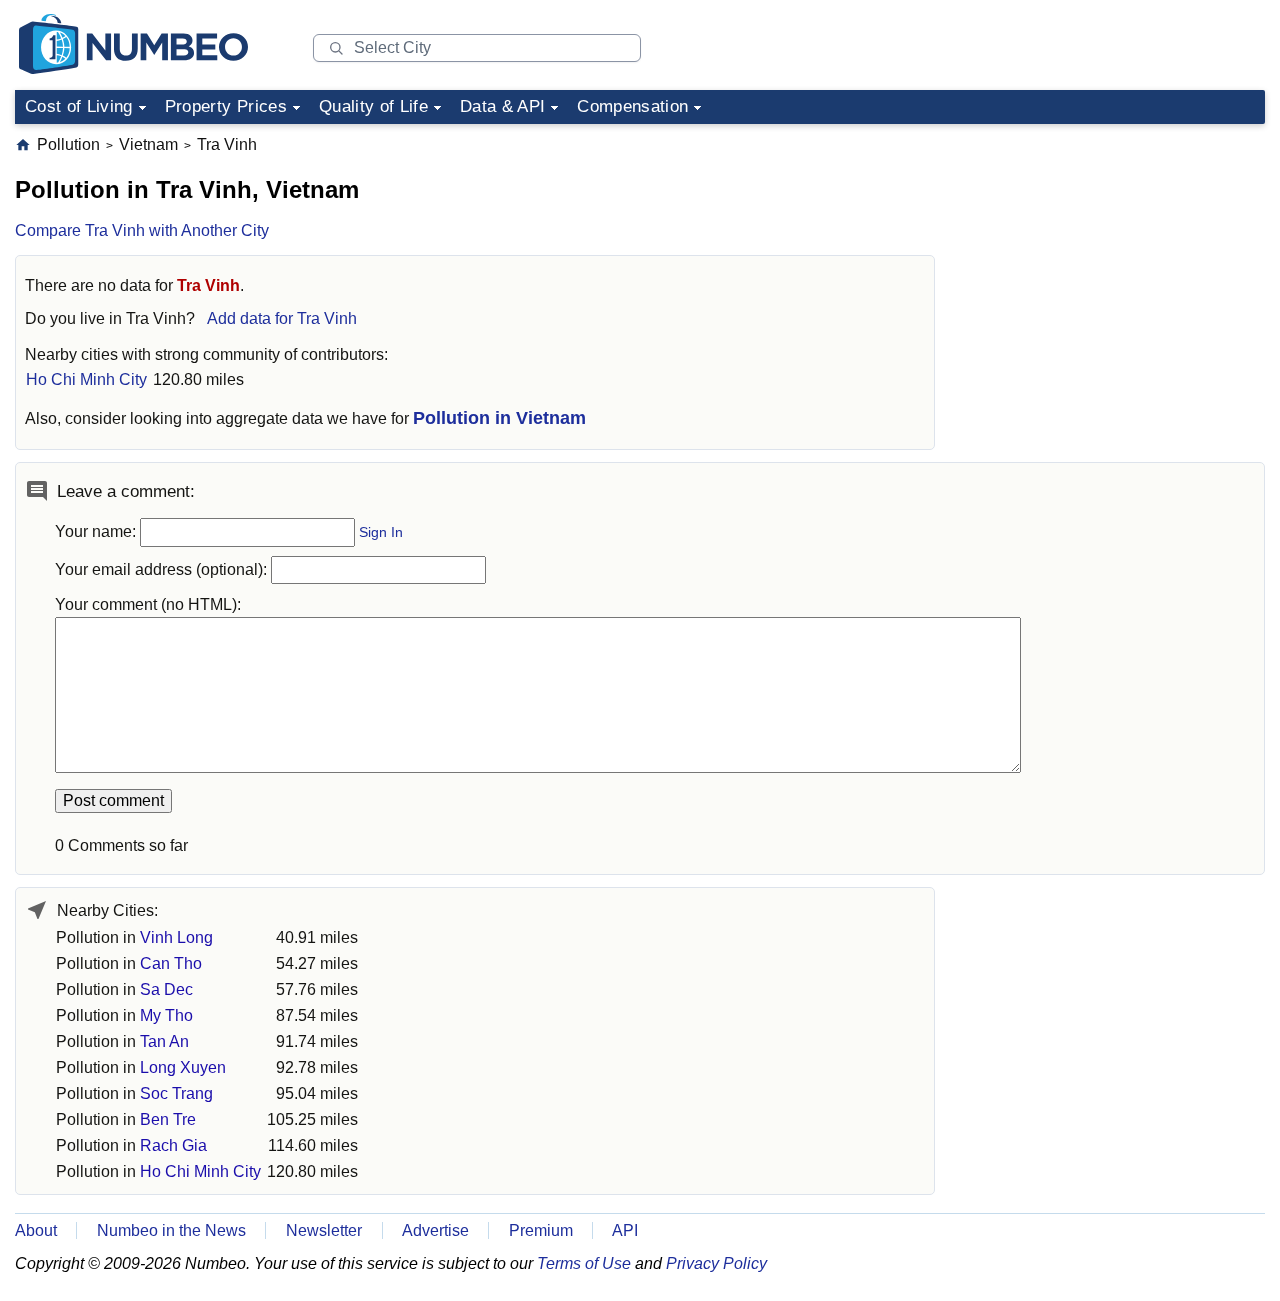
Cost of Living (79, 106)
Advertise (435, 1230)
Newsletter (324, 1230)
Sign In (381, 532)
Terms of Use (584, 1263)
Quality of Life (373, 106)
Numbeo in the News (171, 1230)
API (625, 1230)
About (36, 1230)
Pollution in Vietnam (499, 418)
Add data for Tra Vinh (282, 318)
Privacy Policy (716, 1263)
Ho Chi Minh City (86, 379)
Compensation (632, 106)
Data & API (502, 106)
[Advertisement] (1115, 259)
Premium (541, 1230)
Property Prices (226, 106)
